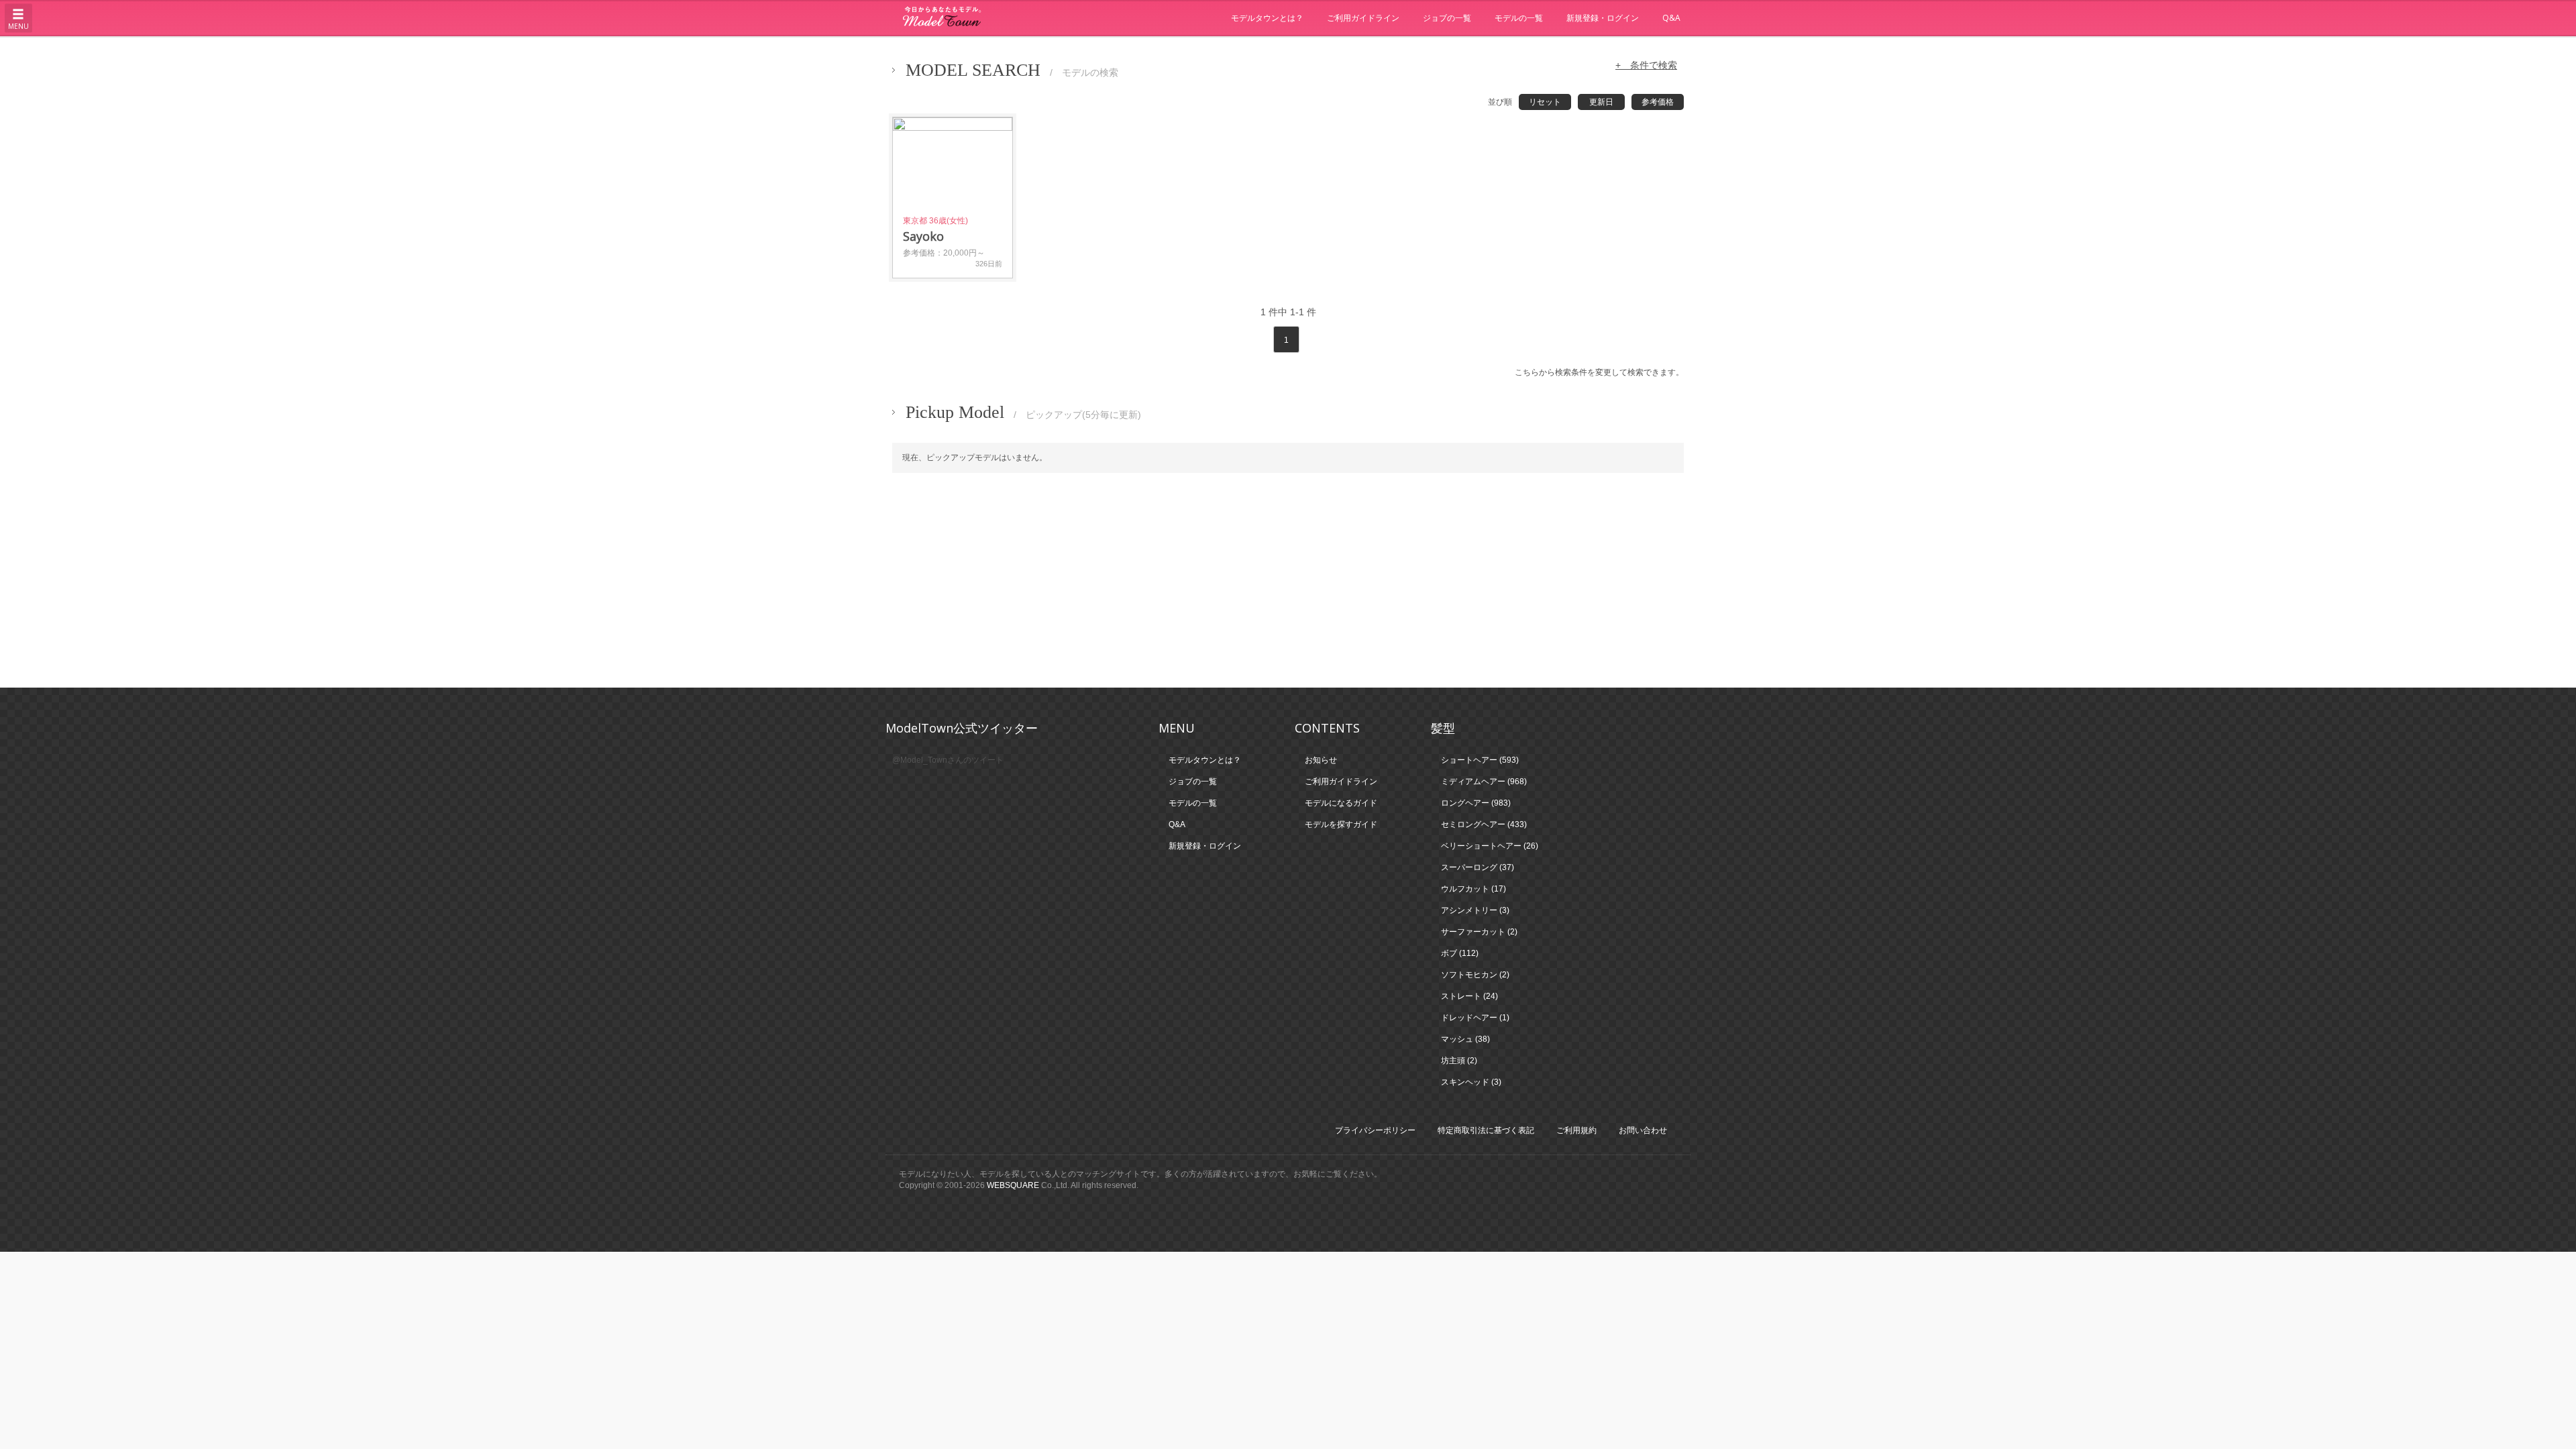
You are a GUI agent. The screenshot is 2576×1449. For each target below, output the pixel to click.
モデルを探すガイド (1341, 824)
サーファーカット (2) (1479, 932)
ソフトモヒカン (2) (1475, 975)
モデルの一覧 (1519, 18)
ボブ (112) (1460, 953)
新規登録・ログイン (1603, 18)
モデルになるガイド (1341, 803)
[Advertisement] (1288, 580)
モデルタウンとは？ (1267, 18)
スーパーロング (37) (1478, 867)
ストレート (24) (1469, 996)
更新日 (1601, 102)
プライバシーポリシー (1375, 1130)
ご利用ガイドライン (1363, 18)
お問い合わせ (1643, 1130)
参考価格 (1658, 102)
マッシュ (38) (1465, 1039)
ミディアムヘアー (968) (1484, 782)
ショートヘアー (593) (1480, 760)
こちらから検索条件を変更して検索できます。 (1599, 372)
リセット (1545, 102)
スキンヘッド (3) (1471, 1082)
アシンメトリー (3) (1475, 910)
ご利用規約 (1576, 1130)
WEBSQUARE (1013, 1185)
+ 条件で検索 (1646, 65)
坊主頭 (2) (1459, 1061)
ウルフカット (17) (1473, 889)
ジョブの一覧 (1447, 18)
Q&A (1671, 18)
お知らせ (1321, 760)
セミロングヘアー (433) (1484, 824)
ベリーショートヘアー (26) (1490, 846)
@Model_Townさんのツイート (948, 760)
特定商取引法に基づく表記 (1486, 1130)
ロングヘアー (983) (1476, 803)
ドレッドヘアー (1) (1475, 1018)
